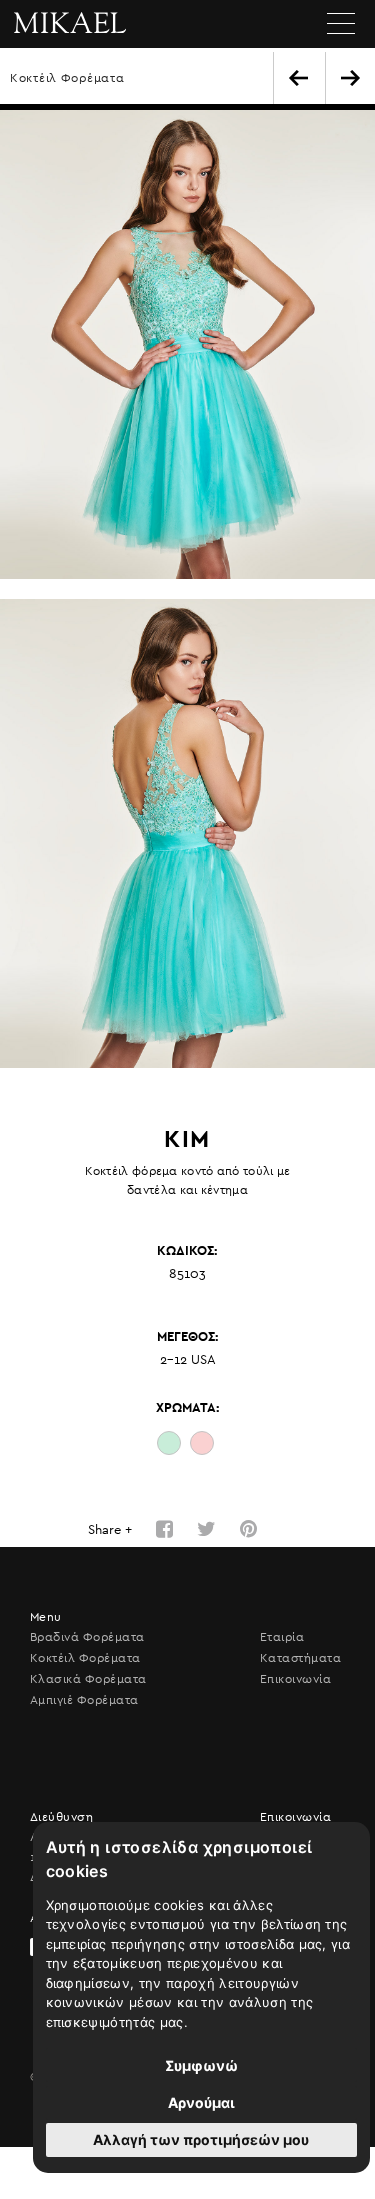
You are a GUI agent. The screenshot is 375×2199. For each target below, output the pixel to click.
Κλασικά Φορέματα (88, 1679)
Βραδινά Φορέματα (87, 1637)
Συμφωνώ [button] (201, 2065)
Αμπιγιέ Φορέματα (84, 1700)
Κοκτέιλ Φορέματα (67, 78)
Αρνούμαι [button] (201, 2102)
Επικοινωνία (295, 1679)
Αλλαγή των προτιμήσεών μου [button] (201, 2139)
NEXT (350, 78)
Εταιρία (282, 1637)
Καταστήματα (300, 1658)
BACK (298, 78)
